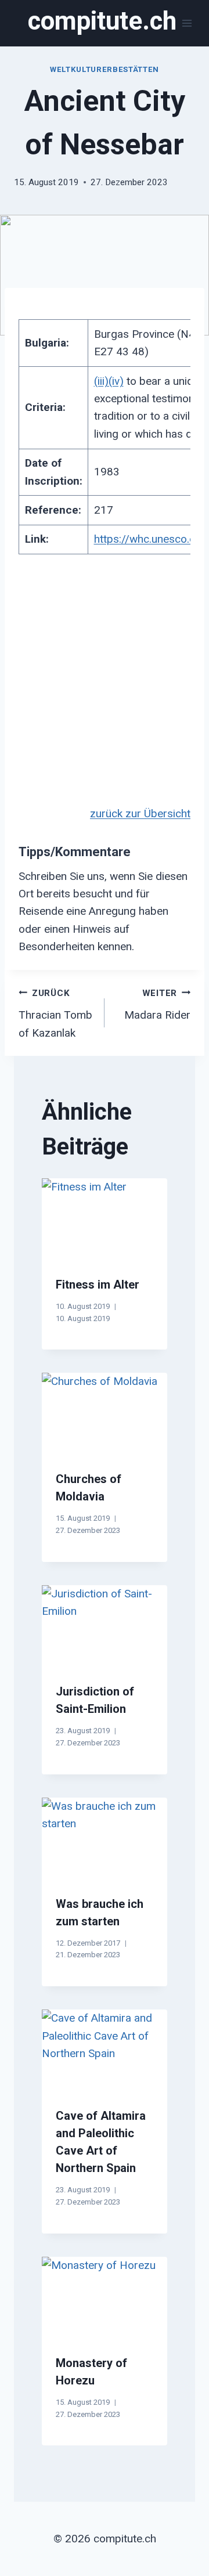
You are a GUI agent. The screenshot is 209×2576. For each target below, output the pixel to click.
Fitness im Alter (98, 1285)
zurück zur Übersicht (140, 813)
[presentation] (105, 1220)
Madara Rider (157, 1005)
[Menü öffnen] (187, 23)
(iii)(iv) (109, 381)
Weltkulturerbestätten (105, 69)
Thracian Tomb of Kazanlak (55, 1014)
